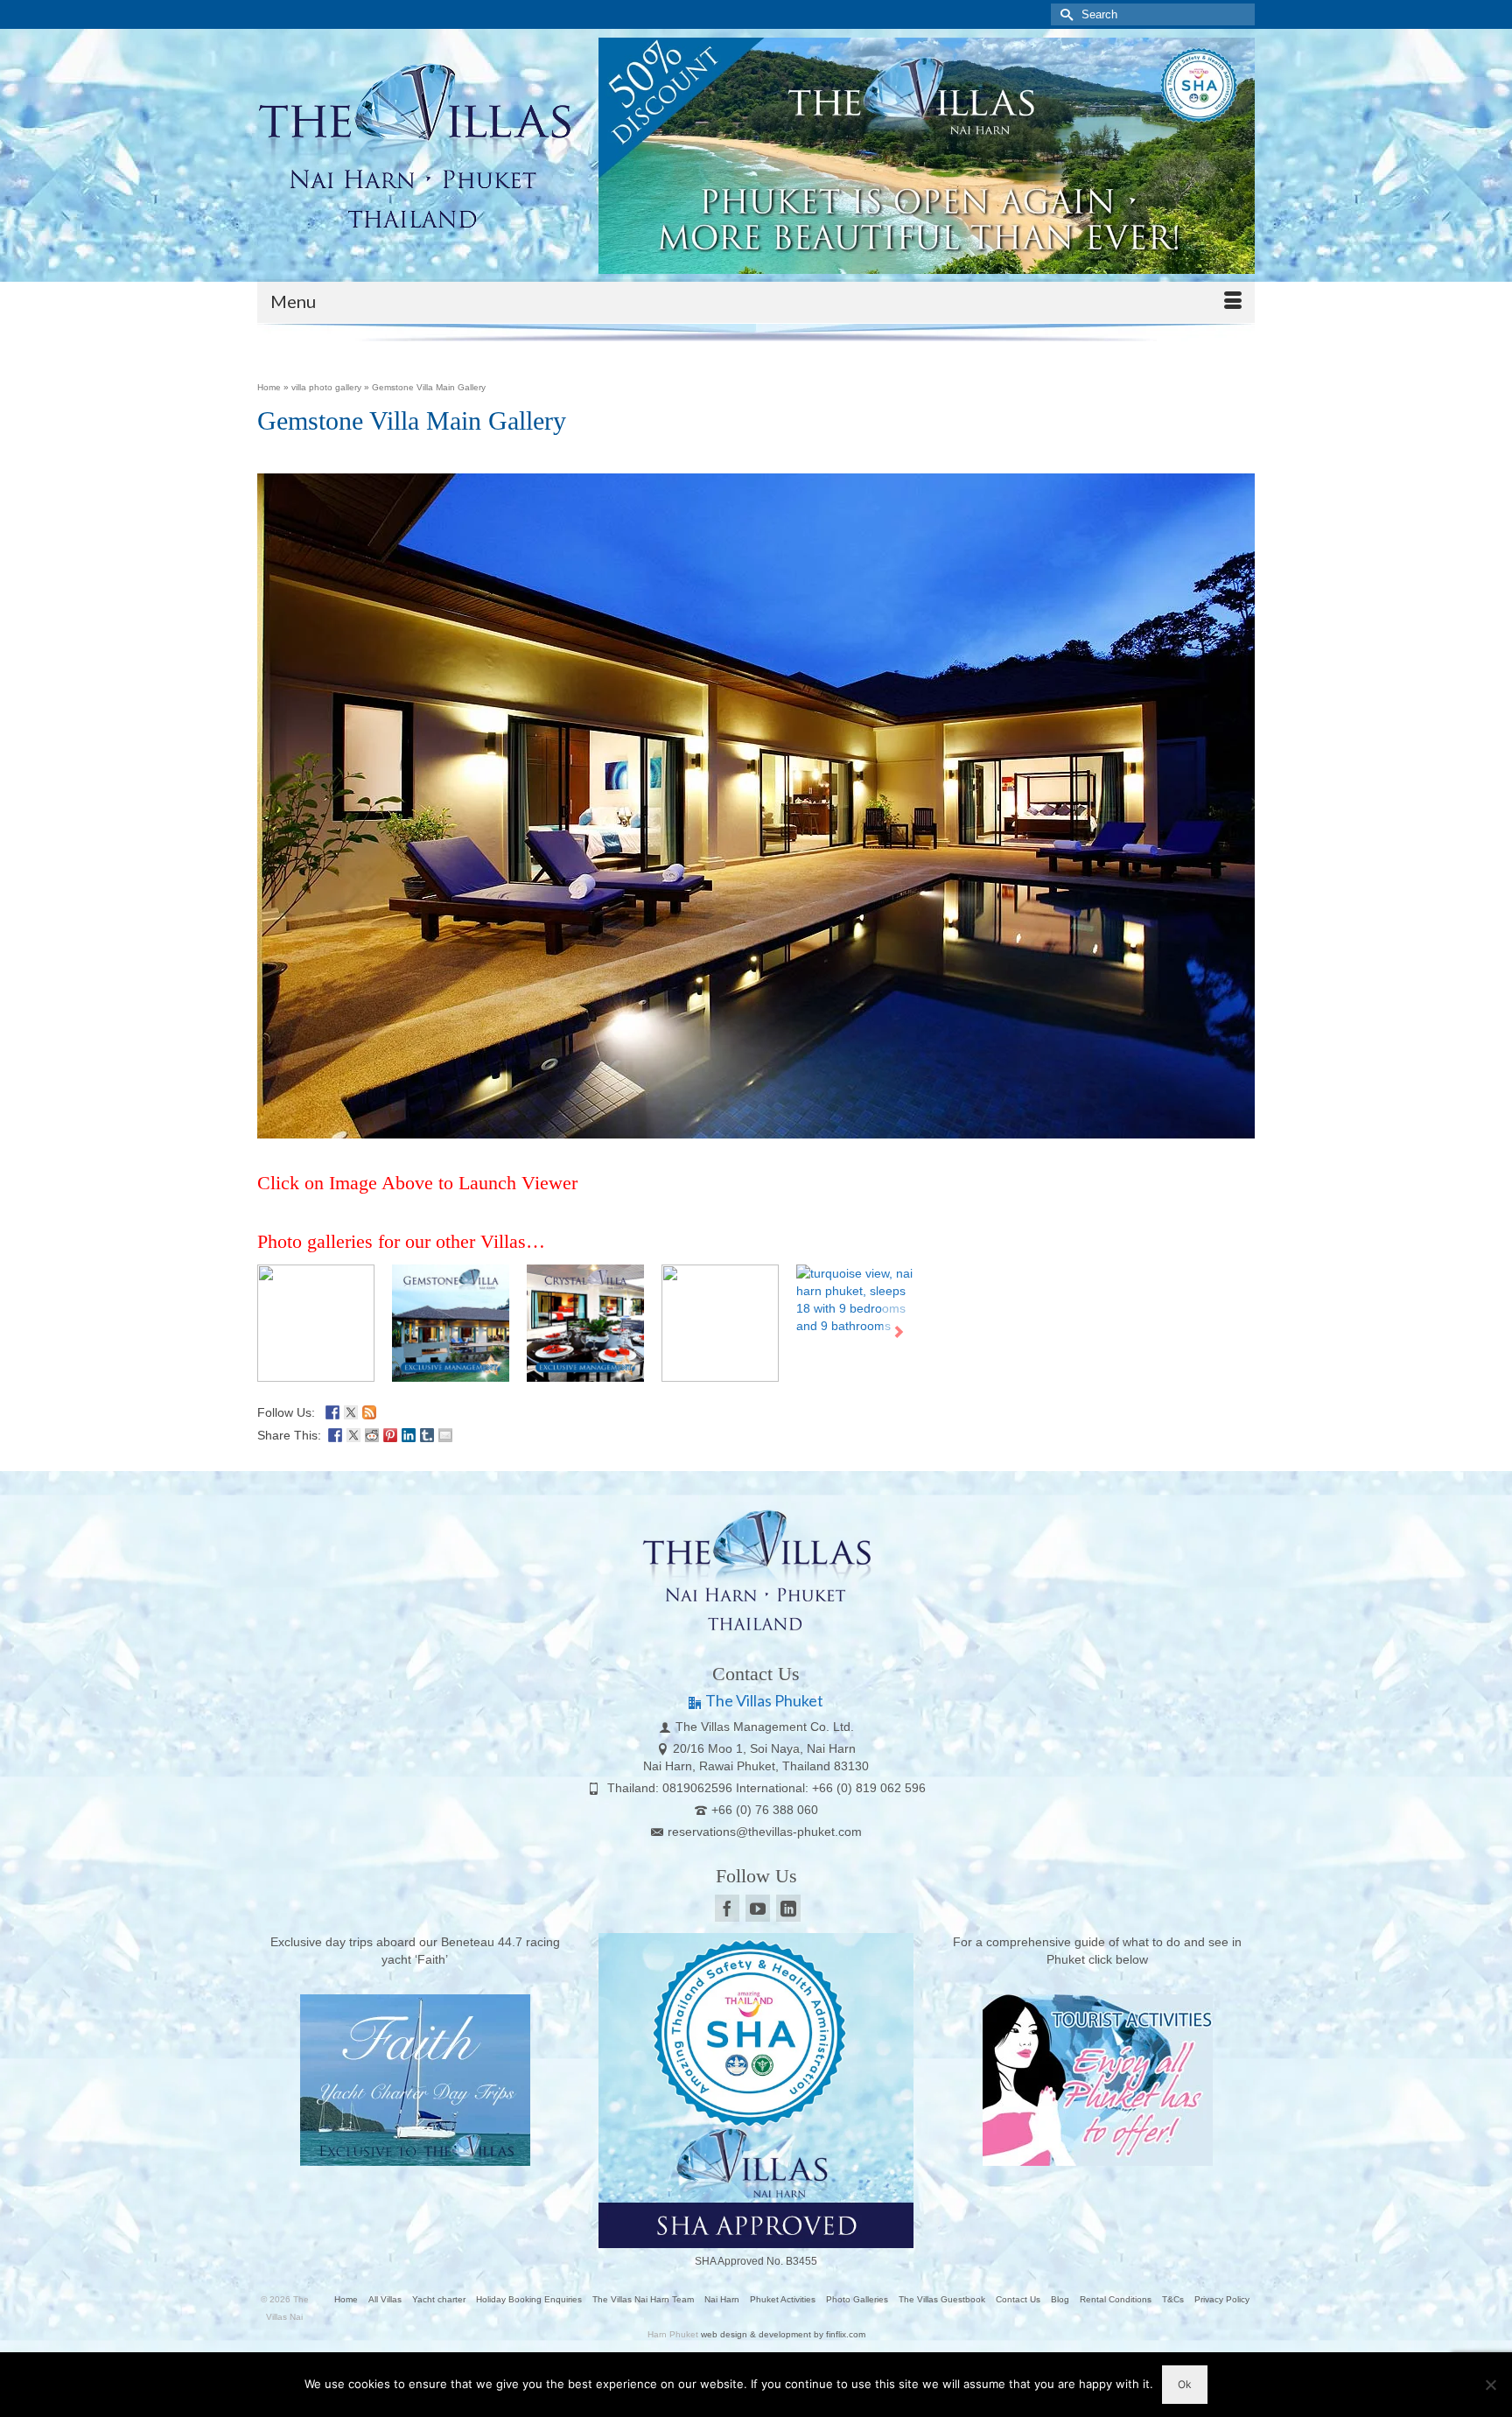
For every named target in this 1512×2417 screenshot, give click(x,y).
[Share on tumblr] (427, 1433)
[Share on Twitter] (353, 1433)
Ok (1185, 2384)
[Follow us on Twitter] (351, 1411)
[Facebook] (727, 1908)
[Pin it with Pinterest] (390, 1433)
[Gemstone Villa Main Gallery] (451, 1323)
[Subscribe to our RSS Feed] (369, 1411)
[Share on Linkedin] (409, 1433)
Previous (273, 1332)
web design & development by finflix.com (783, 2334)
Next (898, 1332)
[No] (1490, 2385)
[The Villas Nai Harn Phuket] (415, 143)
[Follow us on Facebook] (332, 1411)
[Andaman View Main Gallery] (316, 1323)
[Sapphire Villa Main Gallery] (720, 1323)
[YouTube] (758, 1908)
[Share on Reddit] (372, 1433)
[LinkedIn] (788, 1908)
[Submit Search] (1064, 14)
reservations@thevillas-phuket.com (765, 1832)
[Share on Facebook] (335, 1433)
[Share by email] (445, 1433)
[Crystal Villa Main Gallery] (585, 1323)
